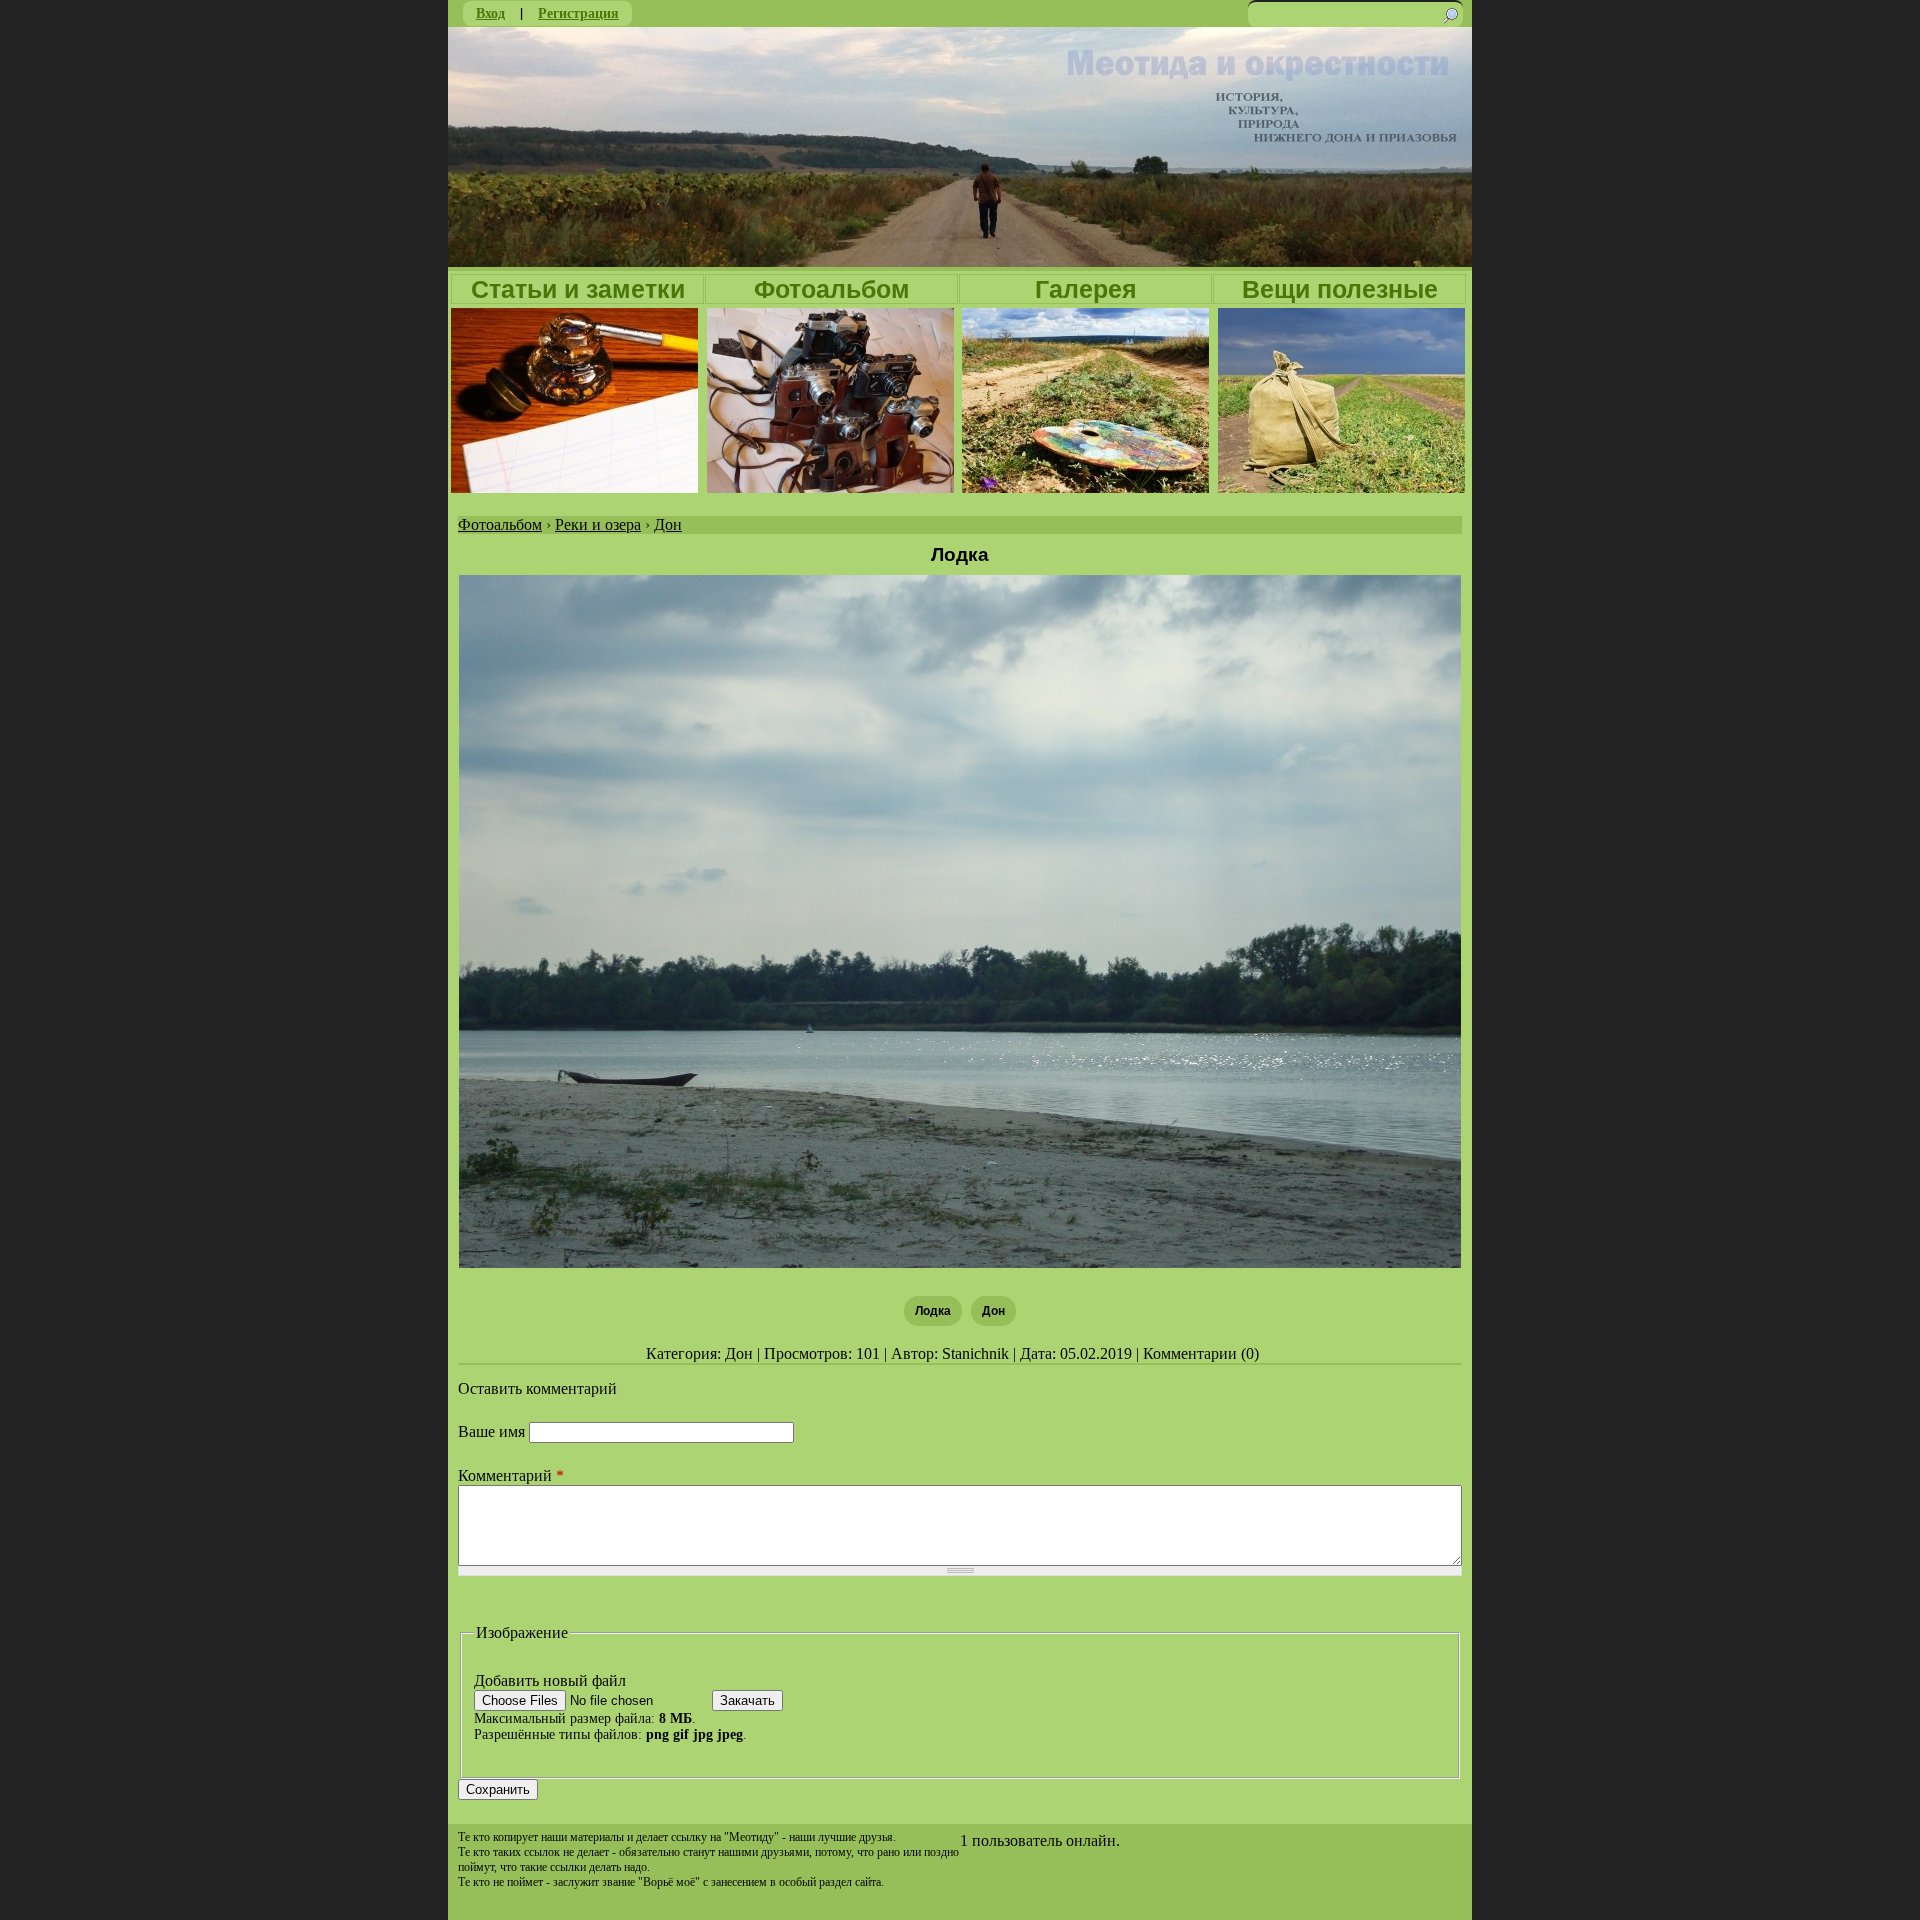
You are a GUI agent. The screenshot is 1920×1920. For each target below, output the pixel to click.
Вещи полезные (1340, 289)
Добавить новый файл (550, 1680)
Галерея (1086, 289)
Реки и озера (598, 524)
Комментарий (511, 1475)
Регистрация (578, 12)
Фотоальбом (832, 289)
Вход (490, 12)
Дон (668, 524)
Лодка (933, 1311)
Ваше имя (493, 1431)
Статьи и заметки (578, 289)
